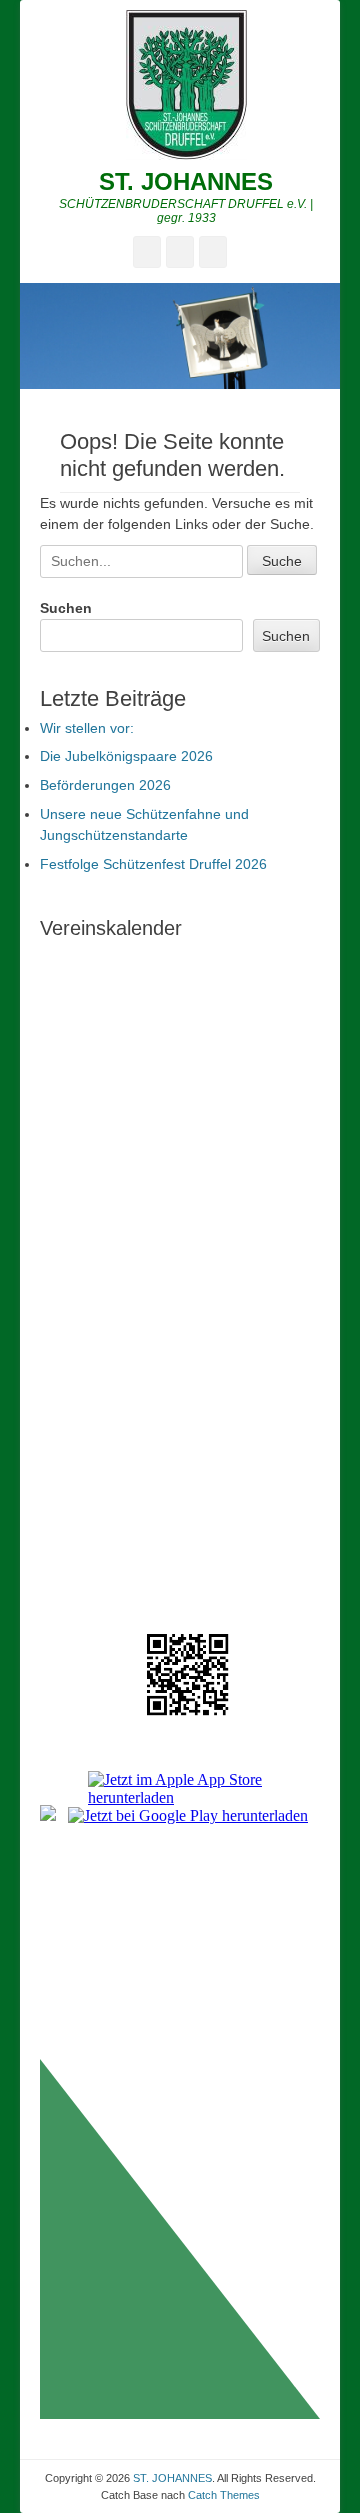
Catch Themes (224, 2495)
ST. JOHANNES (186, 181)
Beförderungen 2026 (105, 785)
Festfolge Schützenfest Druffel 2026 (153, 864)
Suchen (66, 608)
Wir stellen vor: (87, 728)
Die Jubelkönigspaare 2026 (126, 756)
